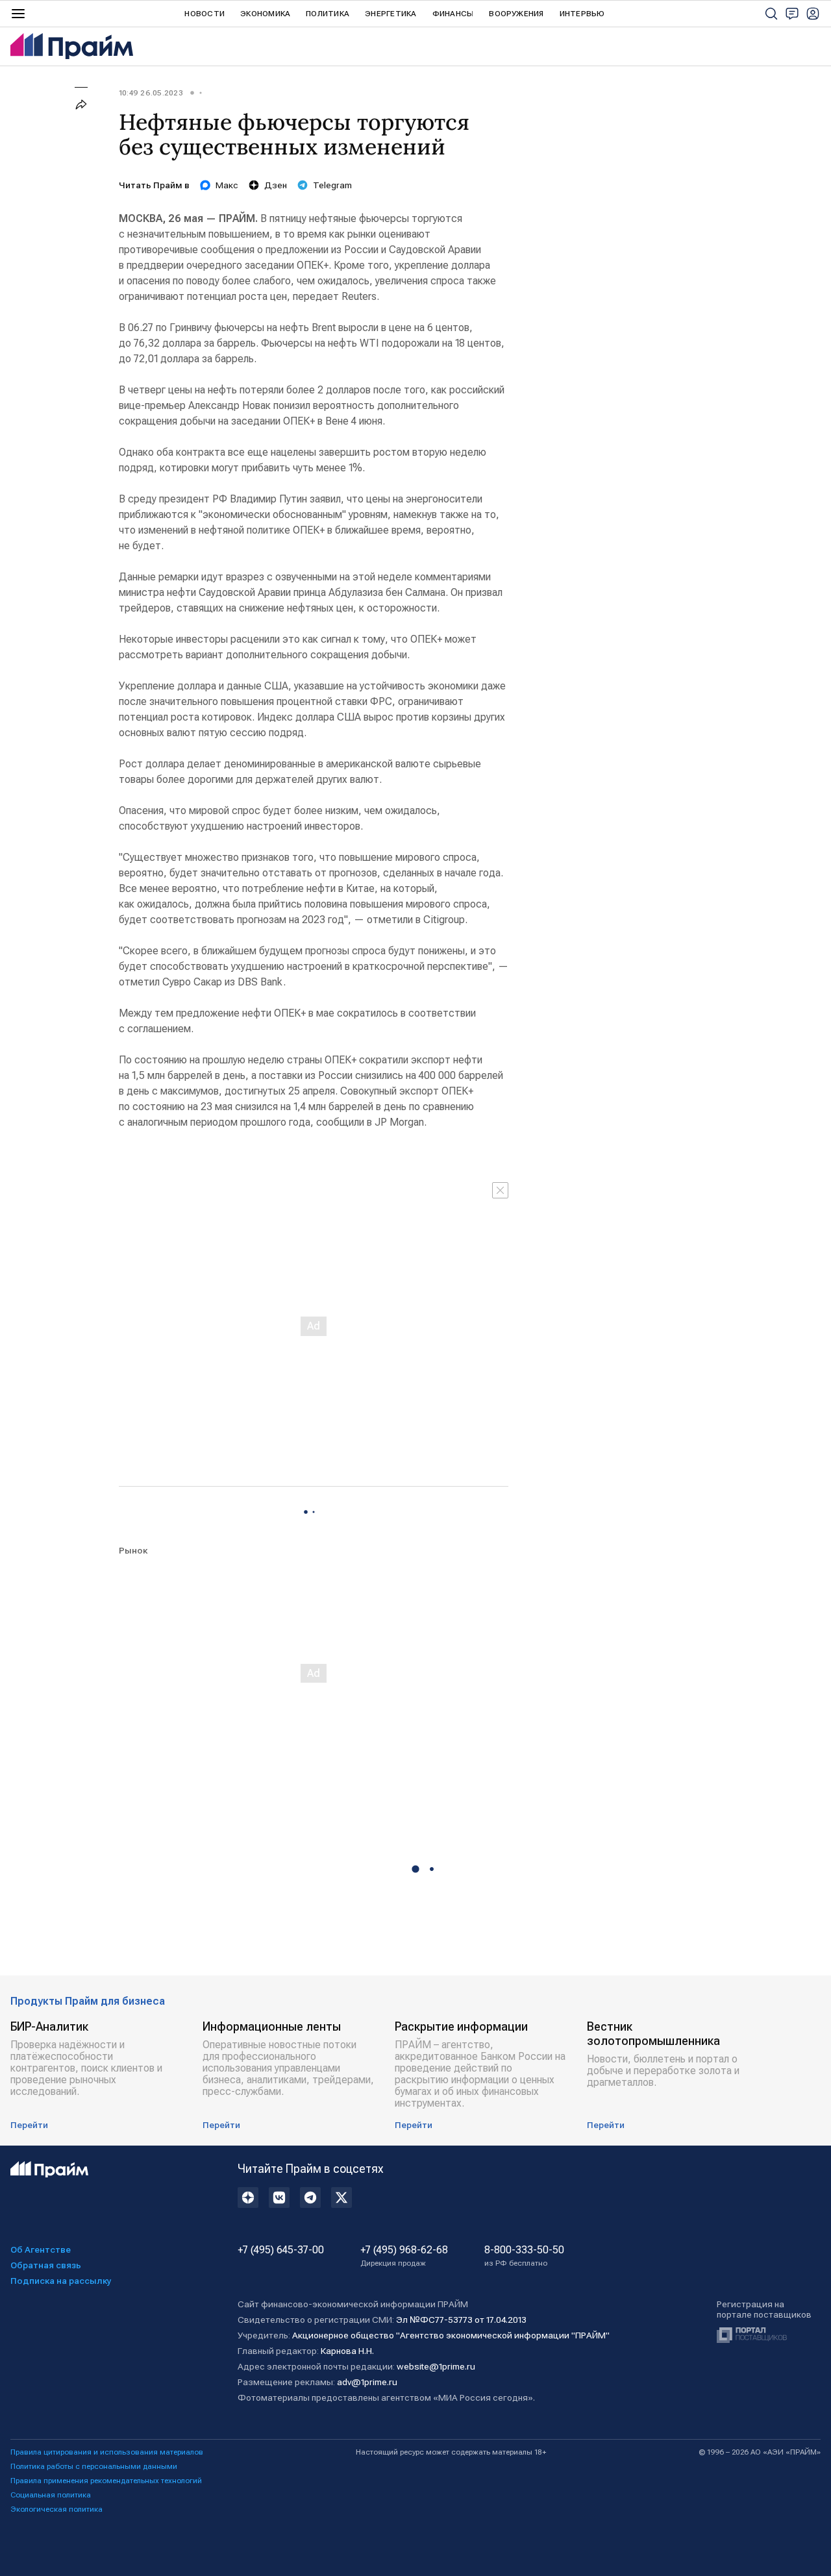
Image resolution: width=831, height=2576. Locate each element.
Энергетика (391, 14)
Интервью (582, 14)
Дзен (276, 185)
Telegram (332, 185)
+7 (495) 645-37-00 (281, 2250)
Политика (328, 14)
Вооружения (516, 14)
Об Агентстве (41, 2249)
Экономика (265, 14)
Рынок (133, 1550)
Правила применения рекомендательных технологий (106, 2481)
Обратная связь (46, 2265)
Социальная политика (51, 2495)
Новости (205, 14)
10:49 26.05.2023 (151, 93)
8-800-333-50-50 (524, 2256)
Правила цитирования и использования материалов (107, 2452)
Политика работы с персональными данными (94, 2466)
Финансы (453, 14)
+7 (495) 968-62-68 (404, 2256)
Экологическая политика (56, 2509)
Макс (227, 185)
